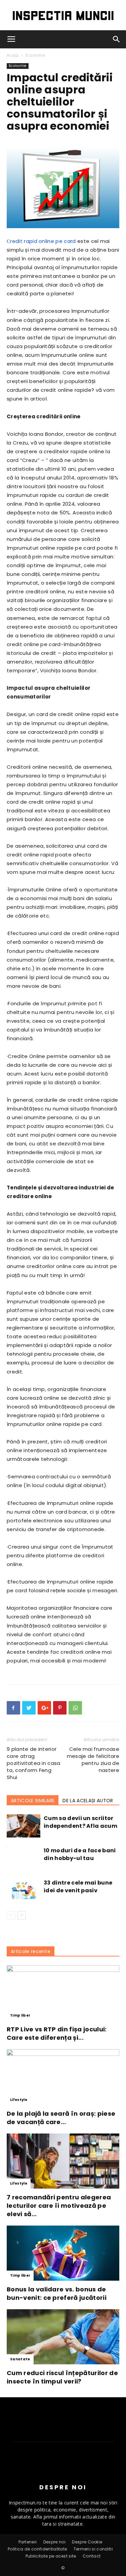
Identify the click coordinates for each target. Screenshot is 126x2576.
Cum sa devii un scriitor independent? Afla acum (80, 1822)
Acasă (13, 55)
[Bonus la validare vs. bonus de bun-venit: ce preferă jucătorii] (63, 2253)
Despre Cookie (87, 2542)
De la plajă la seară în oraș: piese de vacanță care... (61, 2118)
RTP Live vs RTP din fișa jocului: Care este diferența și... (57, 2033)
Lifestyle (19, 2100)
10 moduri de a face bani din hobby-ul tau (80, 1854)
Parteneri (28, 2542)
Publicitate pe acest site (51, 2556)
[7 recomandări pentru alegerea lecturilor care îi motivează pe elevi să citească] (63, 2161)
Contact (92, 2556)
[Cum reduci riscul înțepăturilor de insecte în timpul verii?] (63, 2337)
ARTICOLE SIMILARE (33, 1801)
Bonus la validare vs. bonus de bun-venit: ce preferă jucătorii (57, 2293)
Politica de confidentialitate (37, 2549)
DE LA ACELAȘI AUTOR (88, 1801)
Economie (35, 55)
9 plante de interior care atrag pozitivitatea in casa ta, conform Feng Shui (34, 1763)
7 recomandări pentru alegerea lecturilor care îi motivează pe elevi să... (59, 2206)
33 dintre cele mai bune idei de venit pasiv (78, 1887)
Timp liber (20, 2015)
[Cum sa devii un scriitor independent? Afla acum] (24, 1826)
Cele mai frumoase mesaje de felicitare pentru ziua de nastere (93, 1760)
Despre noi (54, 2542)
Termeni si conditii (93, 2549)
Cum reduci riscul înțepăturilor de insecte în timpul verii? (62, 2377)
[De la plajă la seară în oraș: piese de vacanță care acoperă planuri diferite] (63, 2077)
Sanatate (20, 2359)
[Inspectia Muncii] (63, 16)
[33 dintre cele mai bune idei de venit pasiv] (24, 1890)
